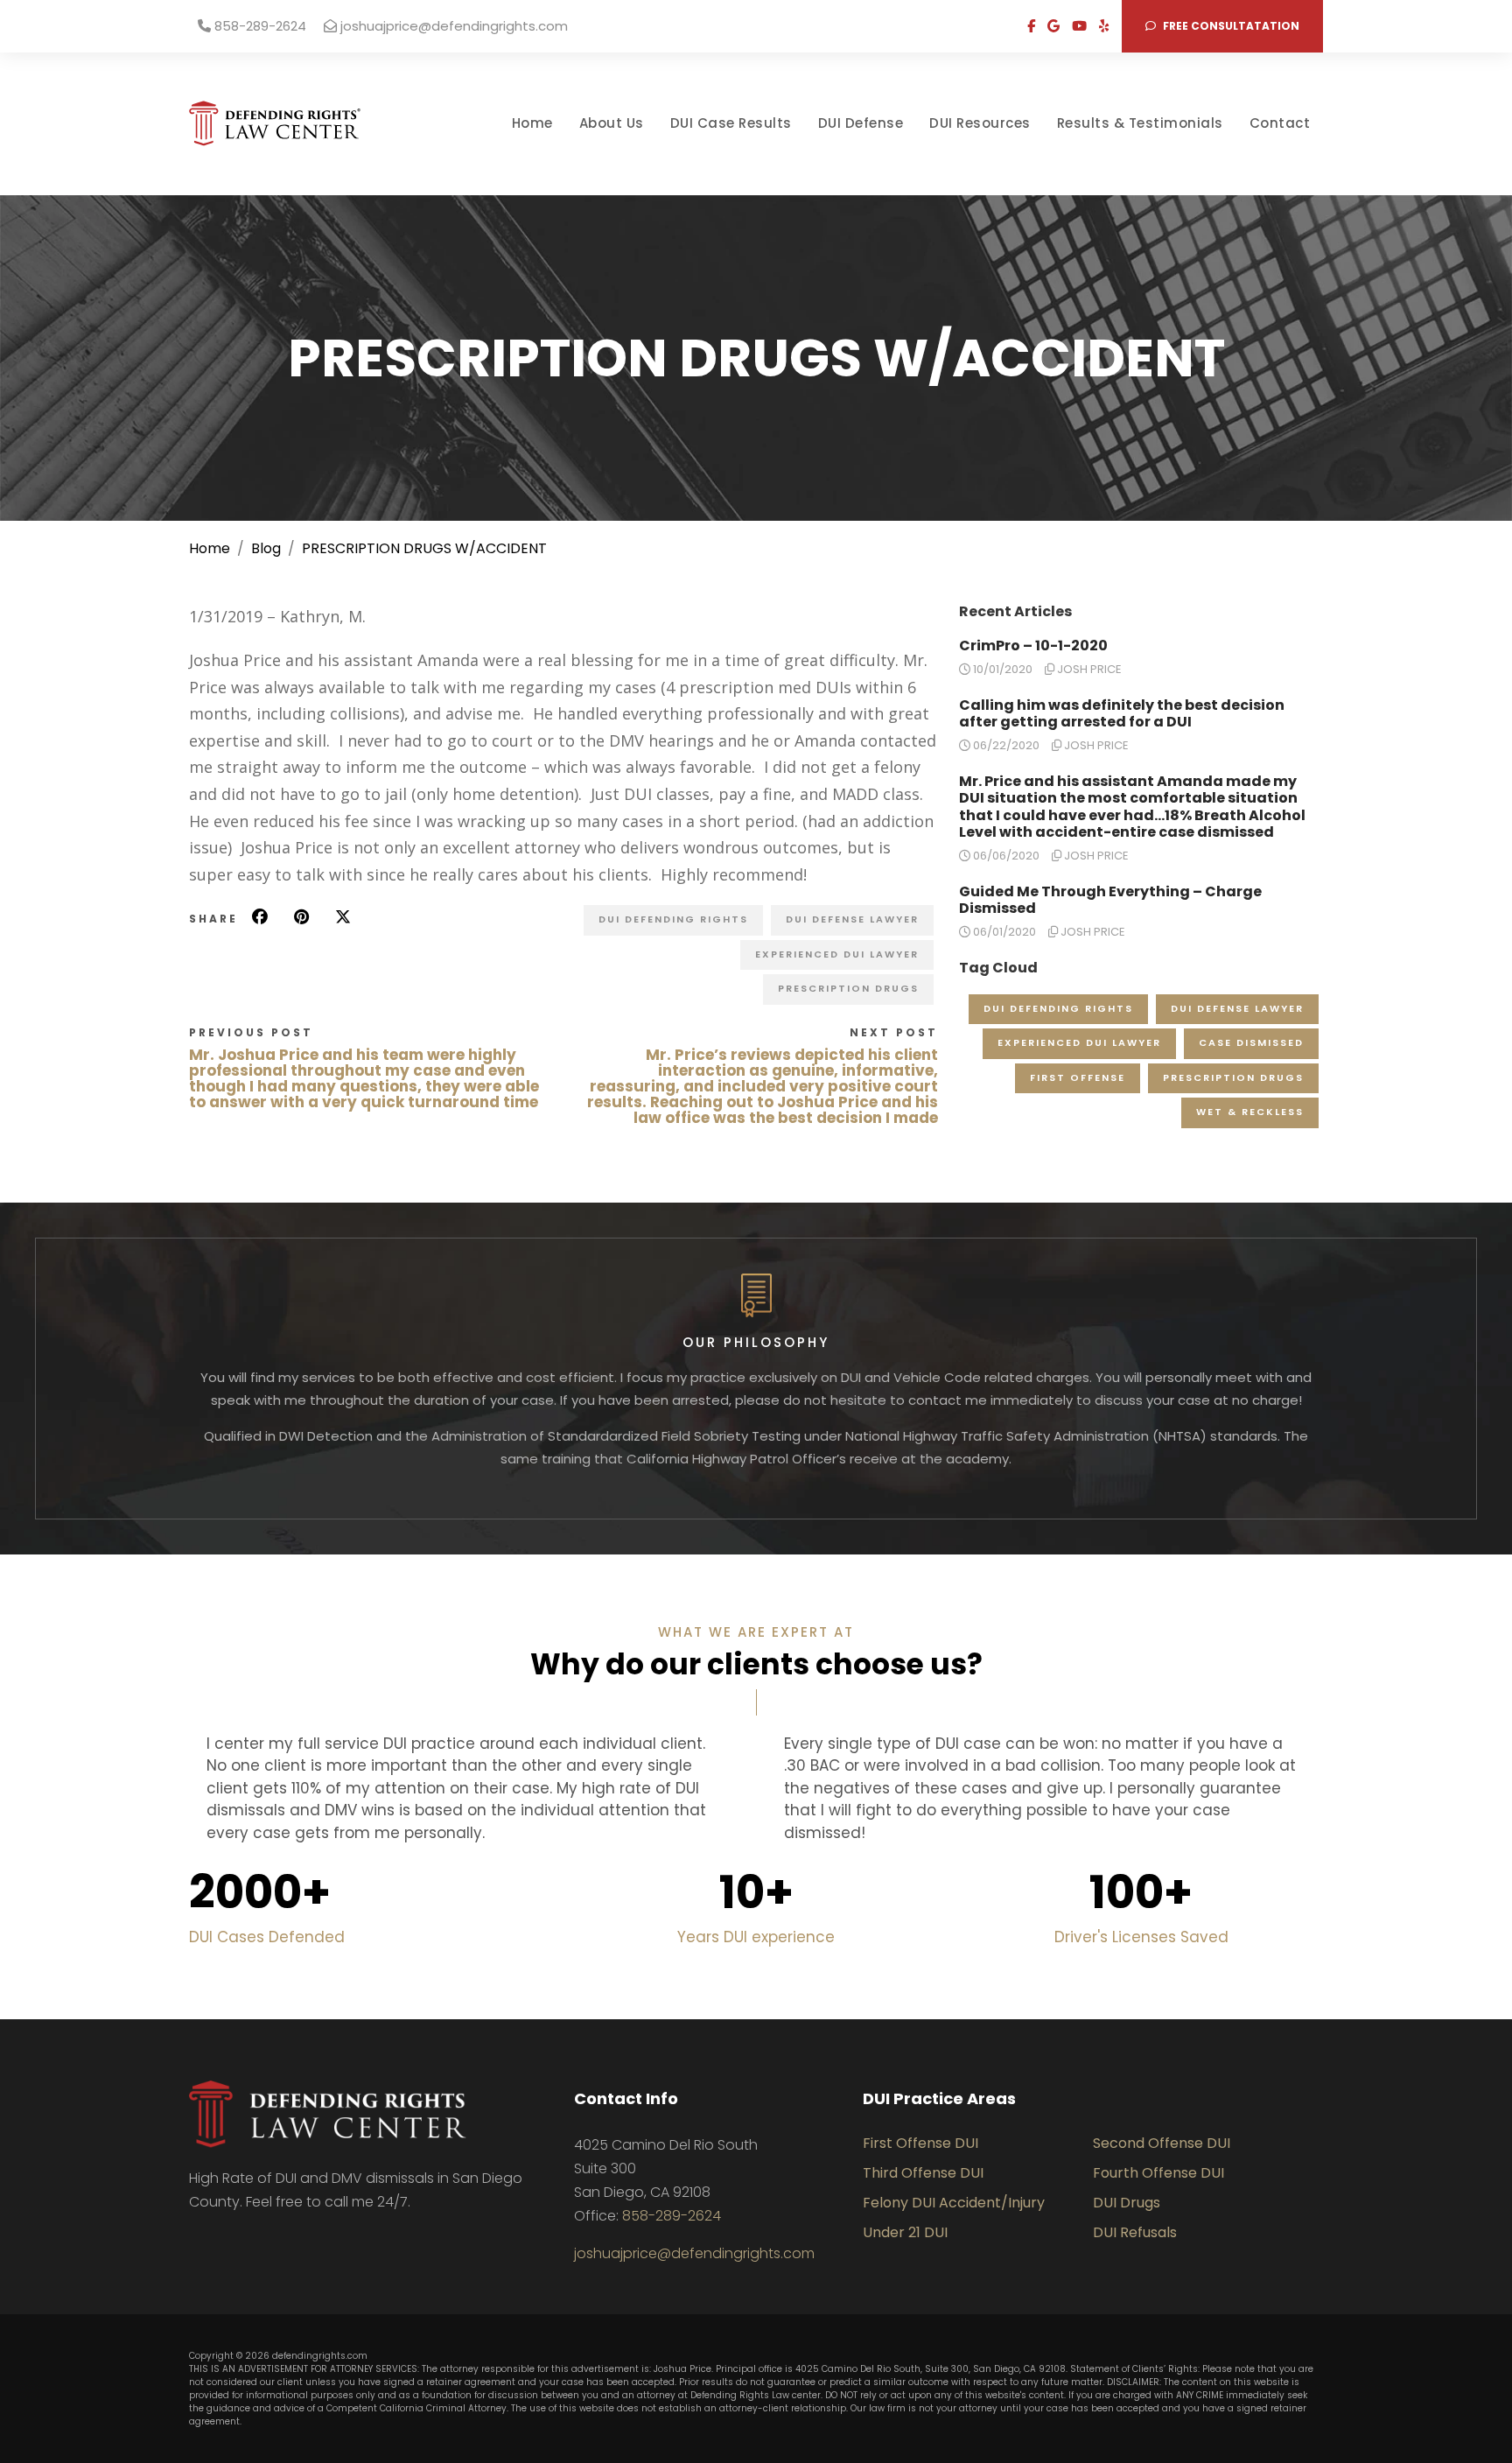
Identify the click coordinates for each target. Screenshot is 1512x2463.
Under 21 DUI (905, 2232)
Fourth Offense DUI (1158, 2173)
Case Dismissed (1251, 1042)
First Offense (1078, 1077)
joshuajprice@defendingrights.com (452, 26)
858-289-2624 (259, 26)
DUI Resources (980, 123)
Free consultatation (1230, 26)
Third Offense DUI (923, 2173)
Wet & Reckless (1250, 1112)
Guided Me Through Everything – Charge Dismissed (1110, 900)
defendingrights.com (320, 2356)
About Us (612, 123)
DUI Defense (861, 123)
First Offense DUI (920, 2143)
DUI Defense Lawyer (852, 919)
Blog (266, 548)
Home (532, 123)
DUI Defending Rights (673, 919)
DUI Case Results (731, 123)
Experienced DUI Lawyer (837, 954)
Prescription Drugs (848, 988)
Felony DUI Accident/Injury (954, 2203)
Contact (1280, 123)
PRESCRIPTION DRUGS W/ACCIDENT (424, 548)
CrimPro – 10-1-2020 (1033, 646)
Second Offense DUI (1162, 2143)
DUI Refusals (1135, 2232)
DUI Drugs (1127, 2203)
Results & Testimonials (1140, 123)
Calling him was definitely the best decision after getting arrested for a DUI (1122, 713)
